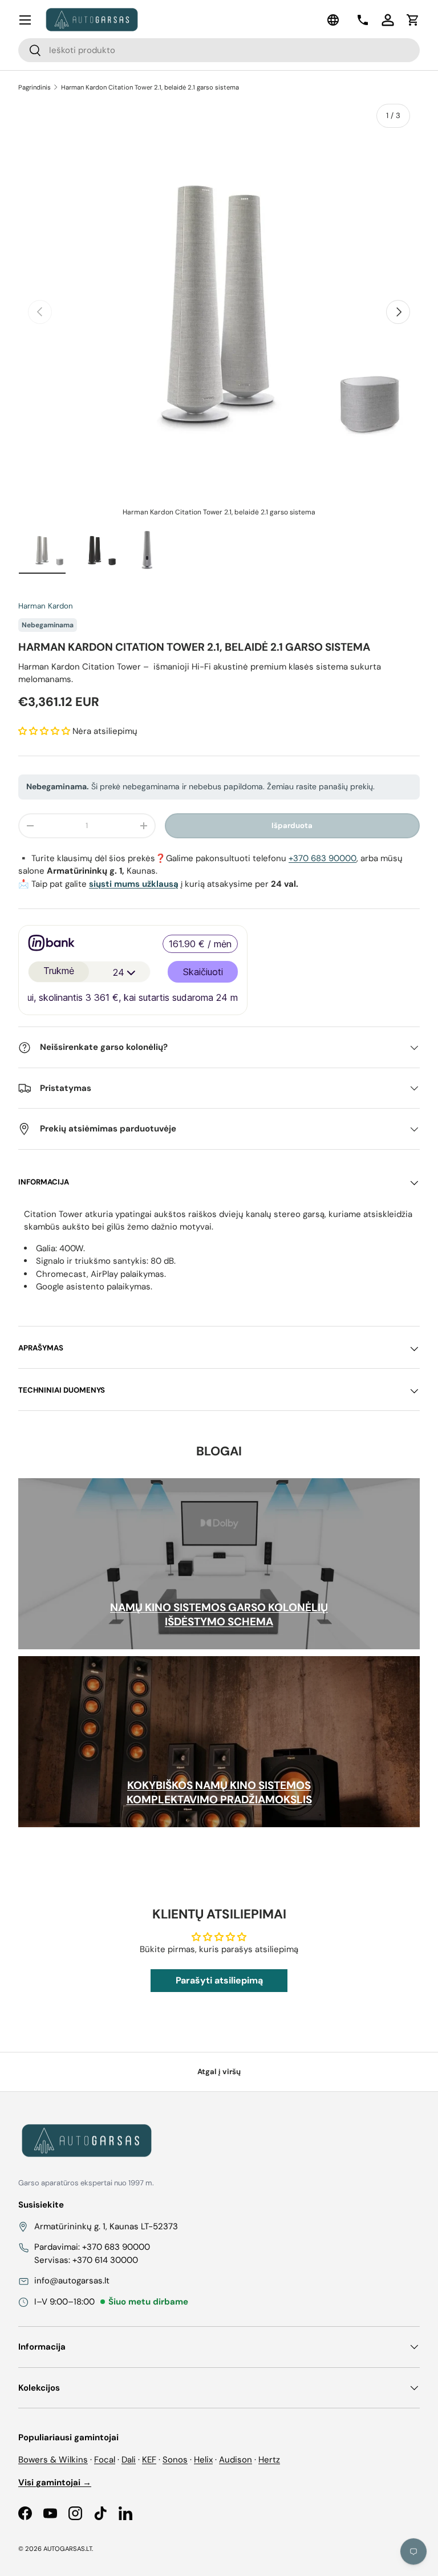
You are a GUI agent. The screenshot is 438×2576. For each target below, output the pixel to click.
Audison (236, 2460)
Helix (203, 2460)
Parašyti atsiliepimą (219, 1980)
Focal (105, 2460)
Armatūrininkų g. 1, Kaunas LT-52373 (106, 2226)
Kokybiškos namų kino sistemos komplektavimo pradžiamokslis (219, 1792)
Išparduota (292, 825)
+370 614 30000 (105, 2260)
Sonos (175, 2460)
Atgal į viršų (219, 2072)
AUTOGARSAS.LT (68, 2549)
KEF (149, 2460)
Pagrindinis (35, 87)
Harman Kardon (46, 606)
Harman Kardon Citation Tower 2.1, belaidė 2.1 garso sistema (150, 87)
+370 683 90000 (323, 858)
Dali (129, 2460)
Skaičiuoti (203, 972)
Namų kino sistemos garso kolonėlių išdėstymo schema (219, 1614)
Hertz (269, 2460)
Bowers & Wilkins (53, 2460)
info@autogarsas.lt (72, 2281)
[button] (413, 20)
